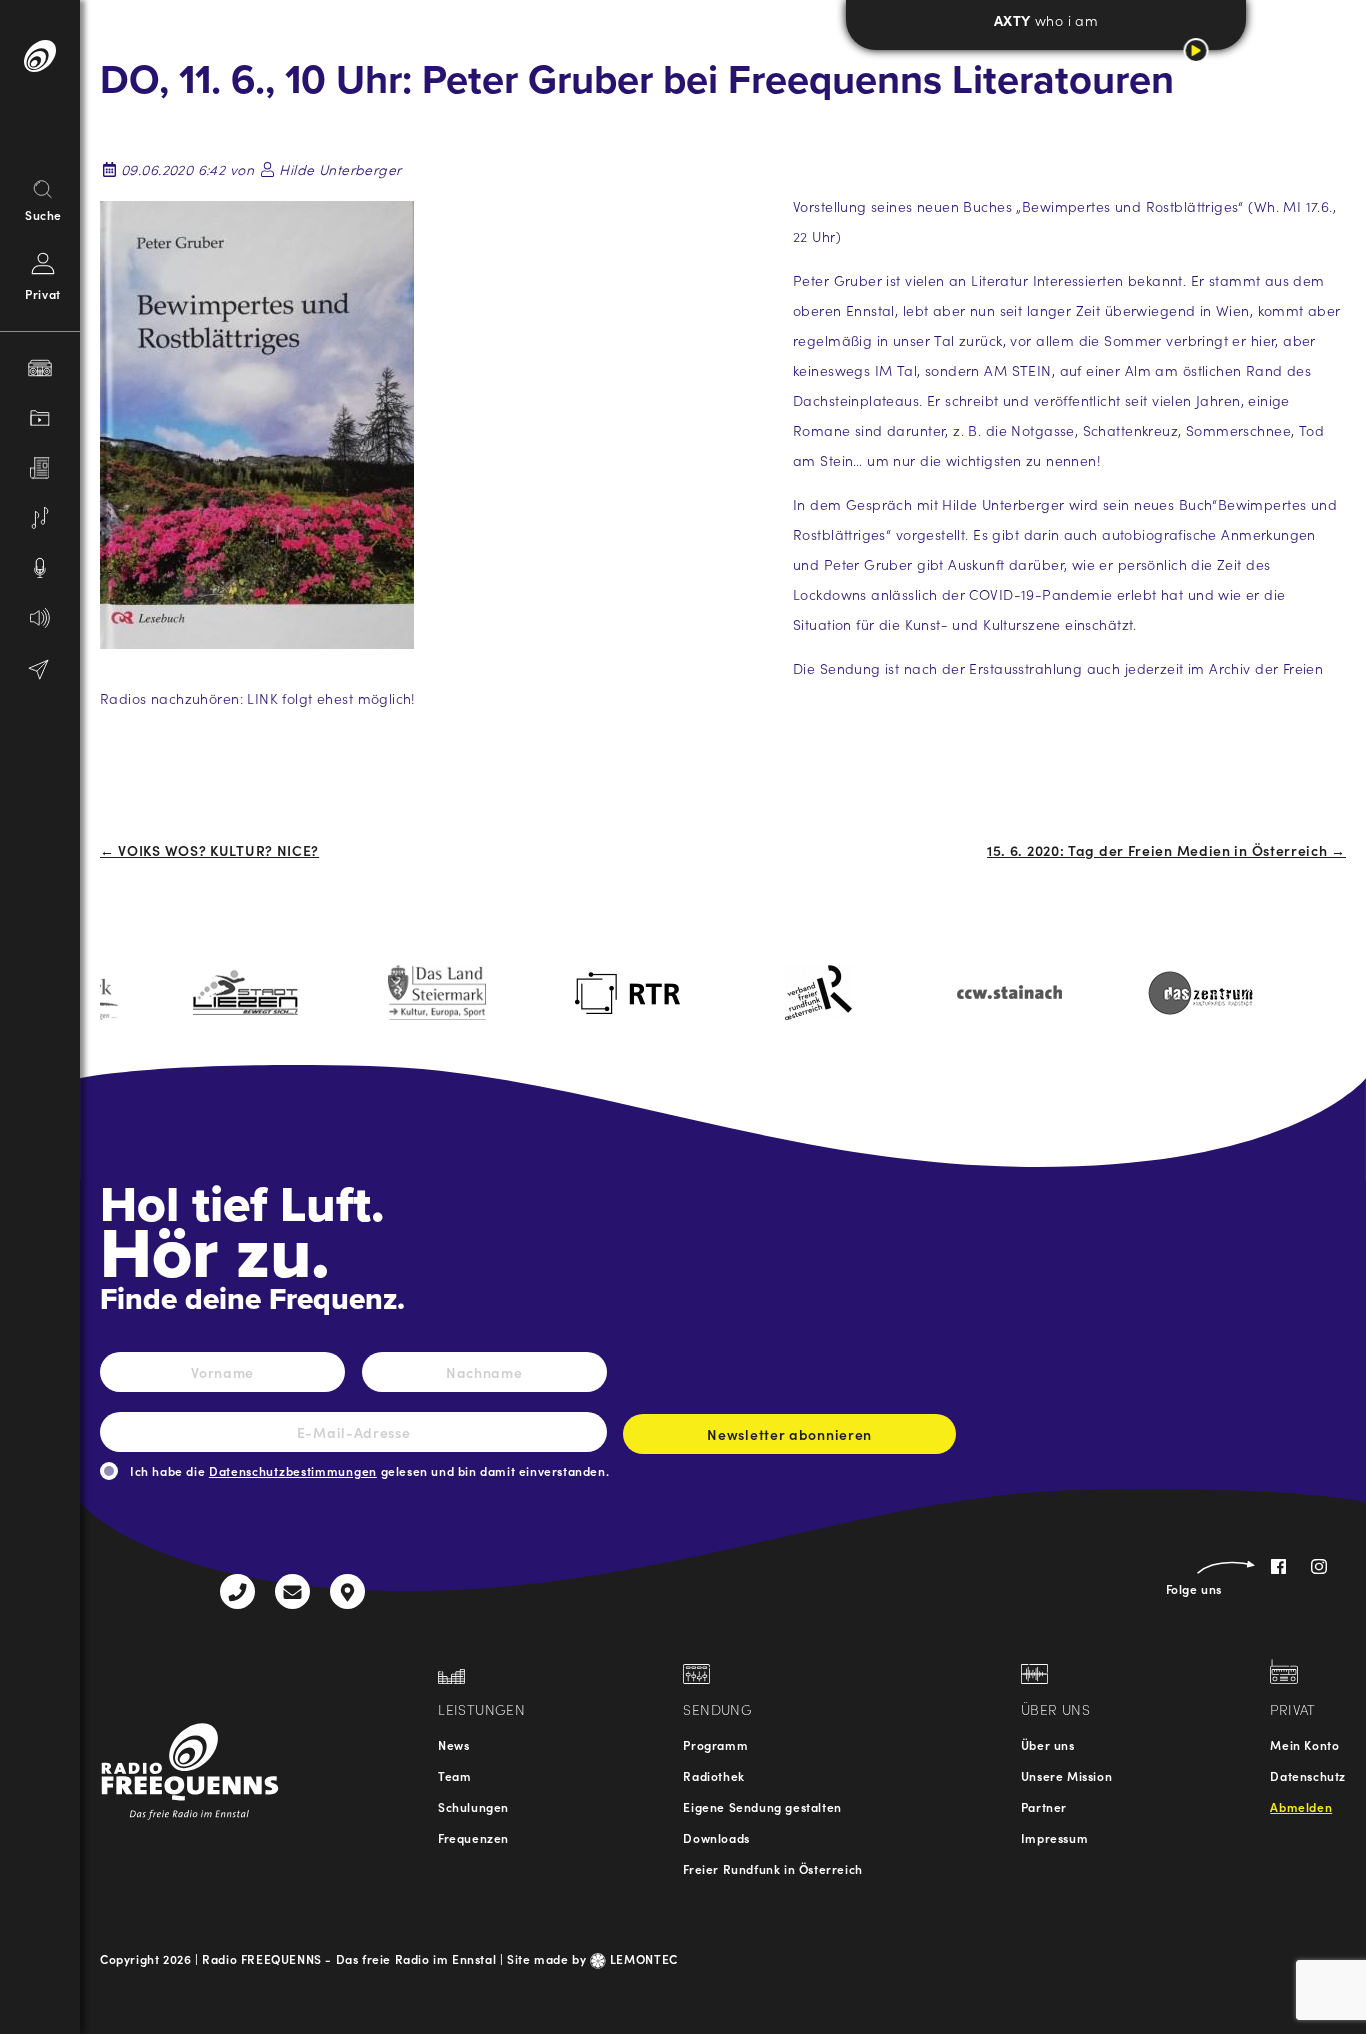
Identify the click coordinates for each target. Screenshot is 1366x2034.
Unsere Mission (1066, 1775)
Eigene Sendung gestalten (762, 1806)
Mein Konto (1304, 1744)
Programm (715, 1744)
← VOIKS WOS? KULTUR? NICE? (209, 850)
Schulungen (473, 1806)
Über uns (1048, 1744)
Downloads (716, 1837)
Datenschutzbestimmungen (293, 1470)
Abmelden (1301, 1806)
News (453, 1744)
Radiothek (713, 1775)
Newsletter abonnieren (789, 1434)
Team (454, 1775)
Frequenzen (473, 1837)
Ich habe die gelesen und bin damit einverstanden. (369, 1470)
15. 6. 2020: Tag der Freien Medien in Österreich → (1166, 850)
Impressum (1054, 1837)
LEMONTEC (642, 1958)
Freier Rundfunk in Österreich (772, 1868)
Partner (1044, 1806)
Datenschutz (1308, 1775)
